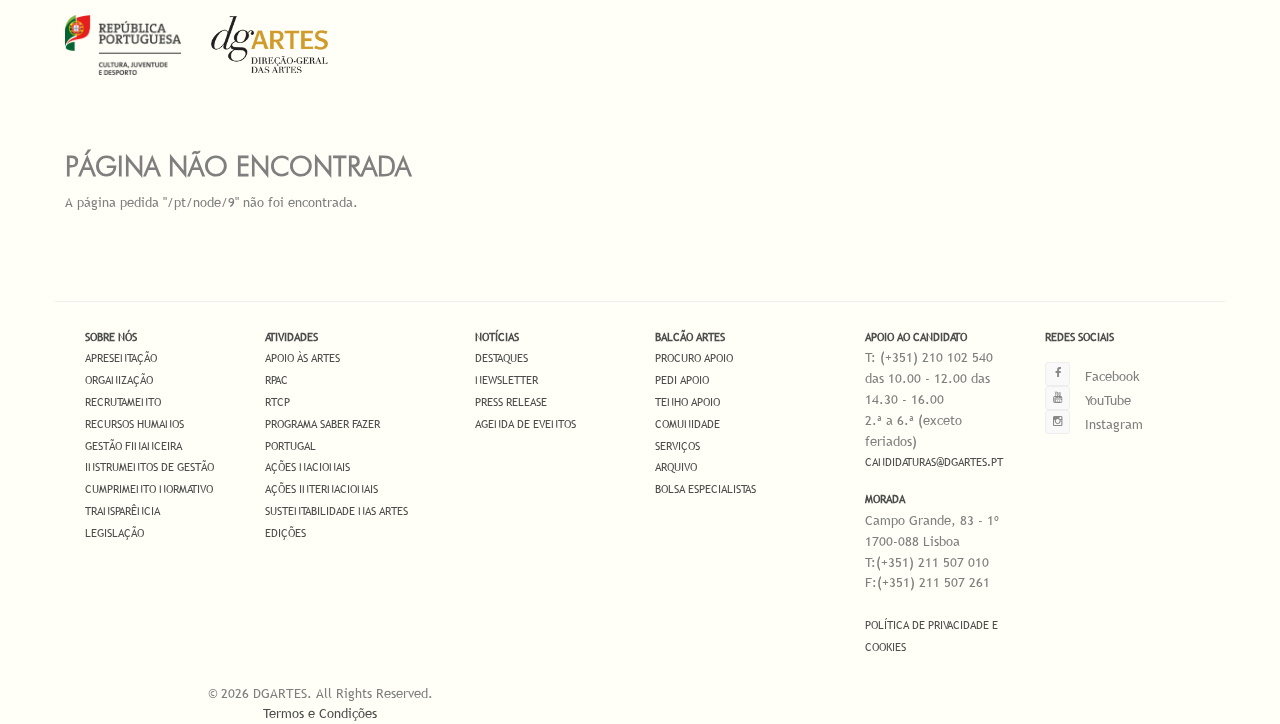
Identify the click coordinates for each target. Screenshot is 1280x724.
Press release (511, 402)
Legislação (114, 533)
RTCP (277, 402)
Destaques (501, 358)
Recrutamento (123, 402)
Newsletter (506, 380)
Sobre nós (111, 337)
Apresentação (121, 358)
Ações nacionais (307, 467)
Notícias (497, 337)
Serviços (677, 446)
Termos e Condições (320, 713)
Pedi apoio (682, 380)
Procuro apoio (694, 358)
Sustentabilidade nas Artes (336, 511)
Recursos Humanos (134, 424)
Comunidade (687, 424)
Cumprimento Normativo (149, 489)
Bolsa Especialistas (705, 489)
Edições (285, 533)
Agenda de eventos (525, 424)
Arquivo (676, 467)
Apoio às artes (302, 358)
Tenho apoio (687, 402)
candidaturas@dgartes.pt (934, 462)
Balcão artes (690, 337)
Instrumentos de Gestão (149, 467)
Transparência (122, 511)
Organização (119, 380)
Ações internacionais (321, 489)
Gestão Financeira (133, 446)
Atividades (291, 337)
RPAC (276, 380)
